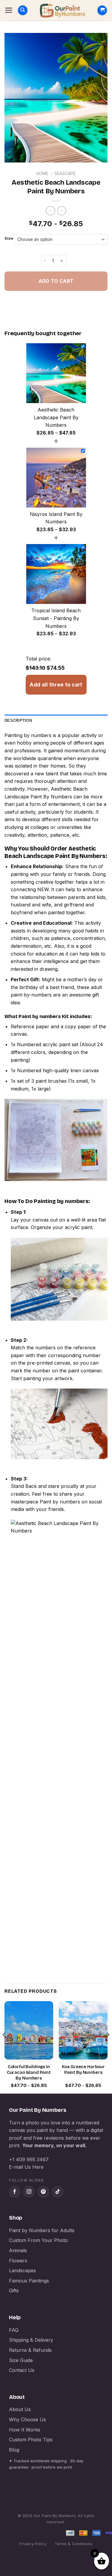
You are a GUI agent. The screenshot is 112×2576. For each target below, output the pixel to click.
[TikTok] (58, 2192)
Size (9, 239)
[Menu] (9, 10)
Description (18, 720)
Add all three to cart (56, 685)
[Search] (23, 10)
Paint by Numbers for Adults (42, 2230)
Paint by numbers (40, 1016)
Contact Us (22, 2370)
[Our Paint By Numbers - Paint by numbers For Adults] (62, 10)
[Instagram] (29, 2192)
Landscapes (22, 2270)
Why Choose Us (27, 2419)
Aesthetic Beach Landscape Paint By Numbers (55, 852)
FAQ (14, 2330)
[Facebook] (15, 2192)
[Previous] (4, 2047)
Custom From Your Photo (38, 2240)
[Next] (108, 2047)
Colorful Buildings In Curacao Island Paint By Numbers (29, 2073)
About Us (20, 2409)
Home (42, 174)
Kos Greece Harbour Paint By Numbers (83, 2070)
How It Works (25, 2430)
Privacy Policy (33, 2544)
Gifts (14, 2291)
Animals (18, 2250)
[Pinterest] (43, 2192)
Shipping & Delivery (31, 2340)
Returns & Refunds (30, 2350)
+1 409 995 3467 (29, 2159)
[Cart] (102, 10)
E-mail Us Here (26, 2167)
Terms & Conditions (74, 2544)
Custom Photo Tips (31, 2440)
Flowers (18, 2261)
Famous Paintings (29, 2281)
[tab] (56, 721)
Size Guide (21, 2360)
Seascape (65, 174)
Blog (14, 2450)
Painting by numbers (28, 735)
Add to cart (56, 281)
